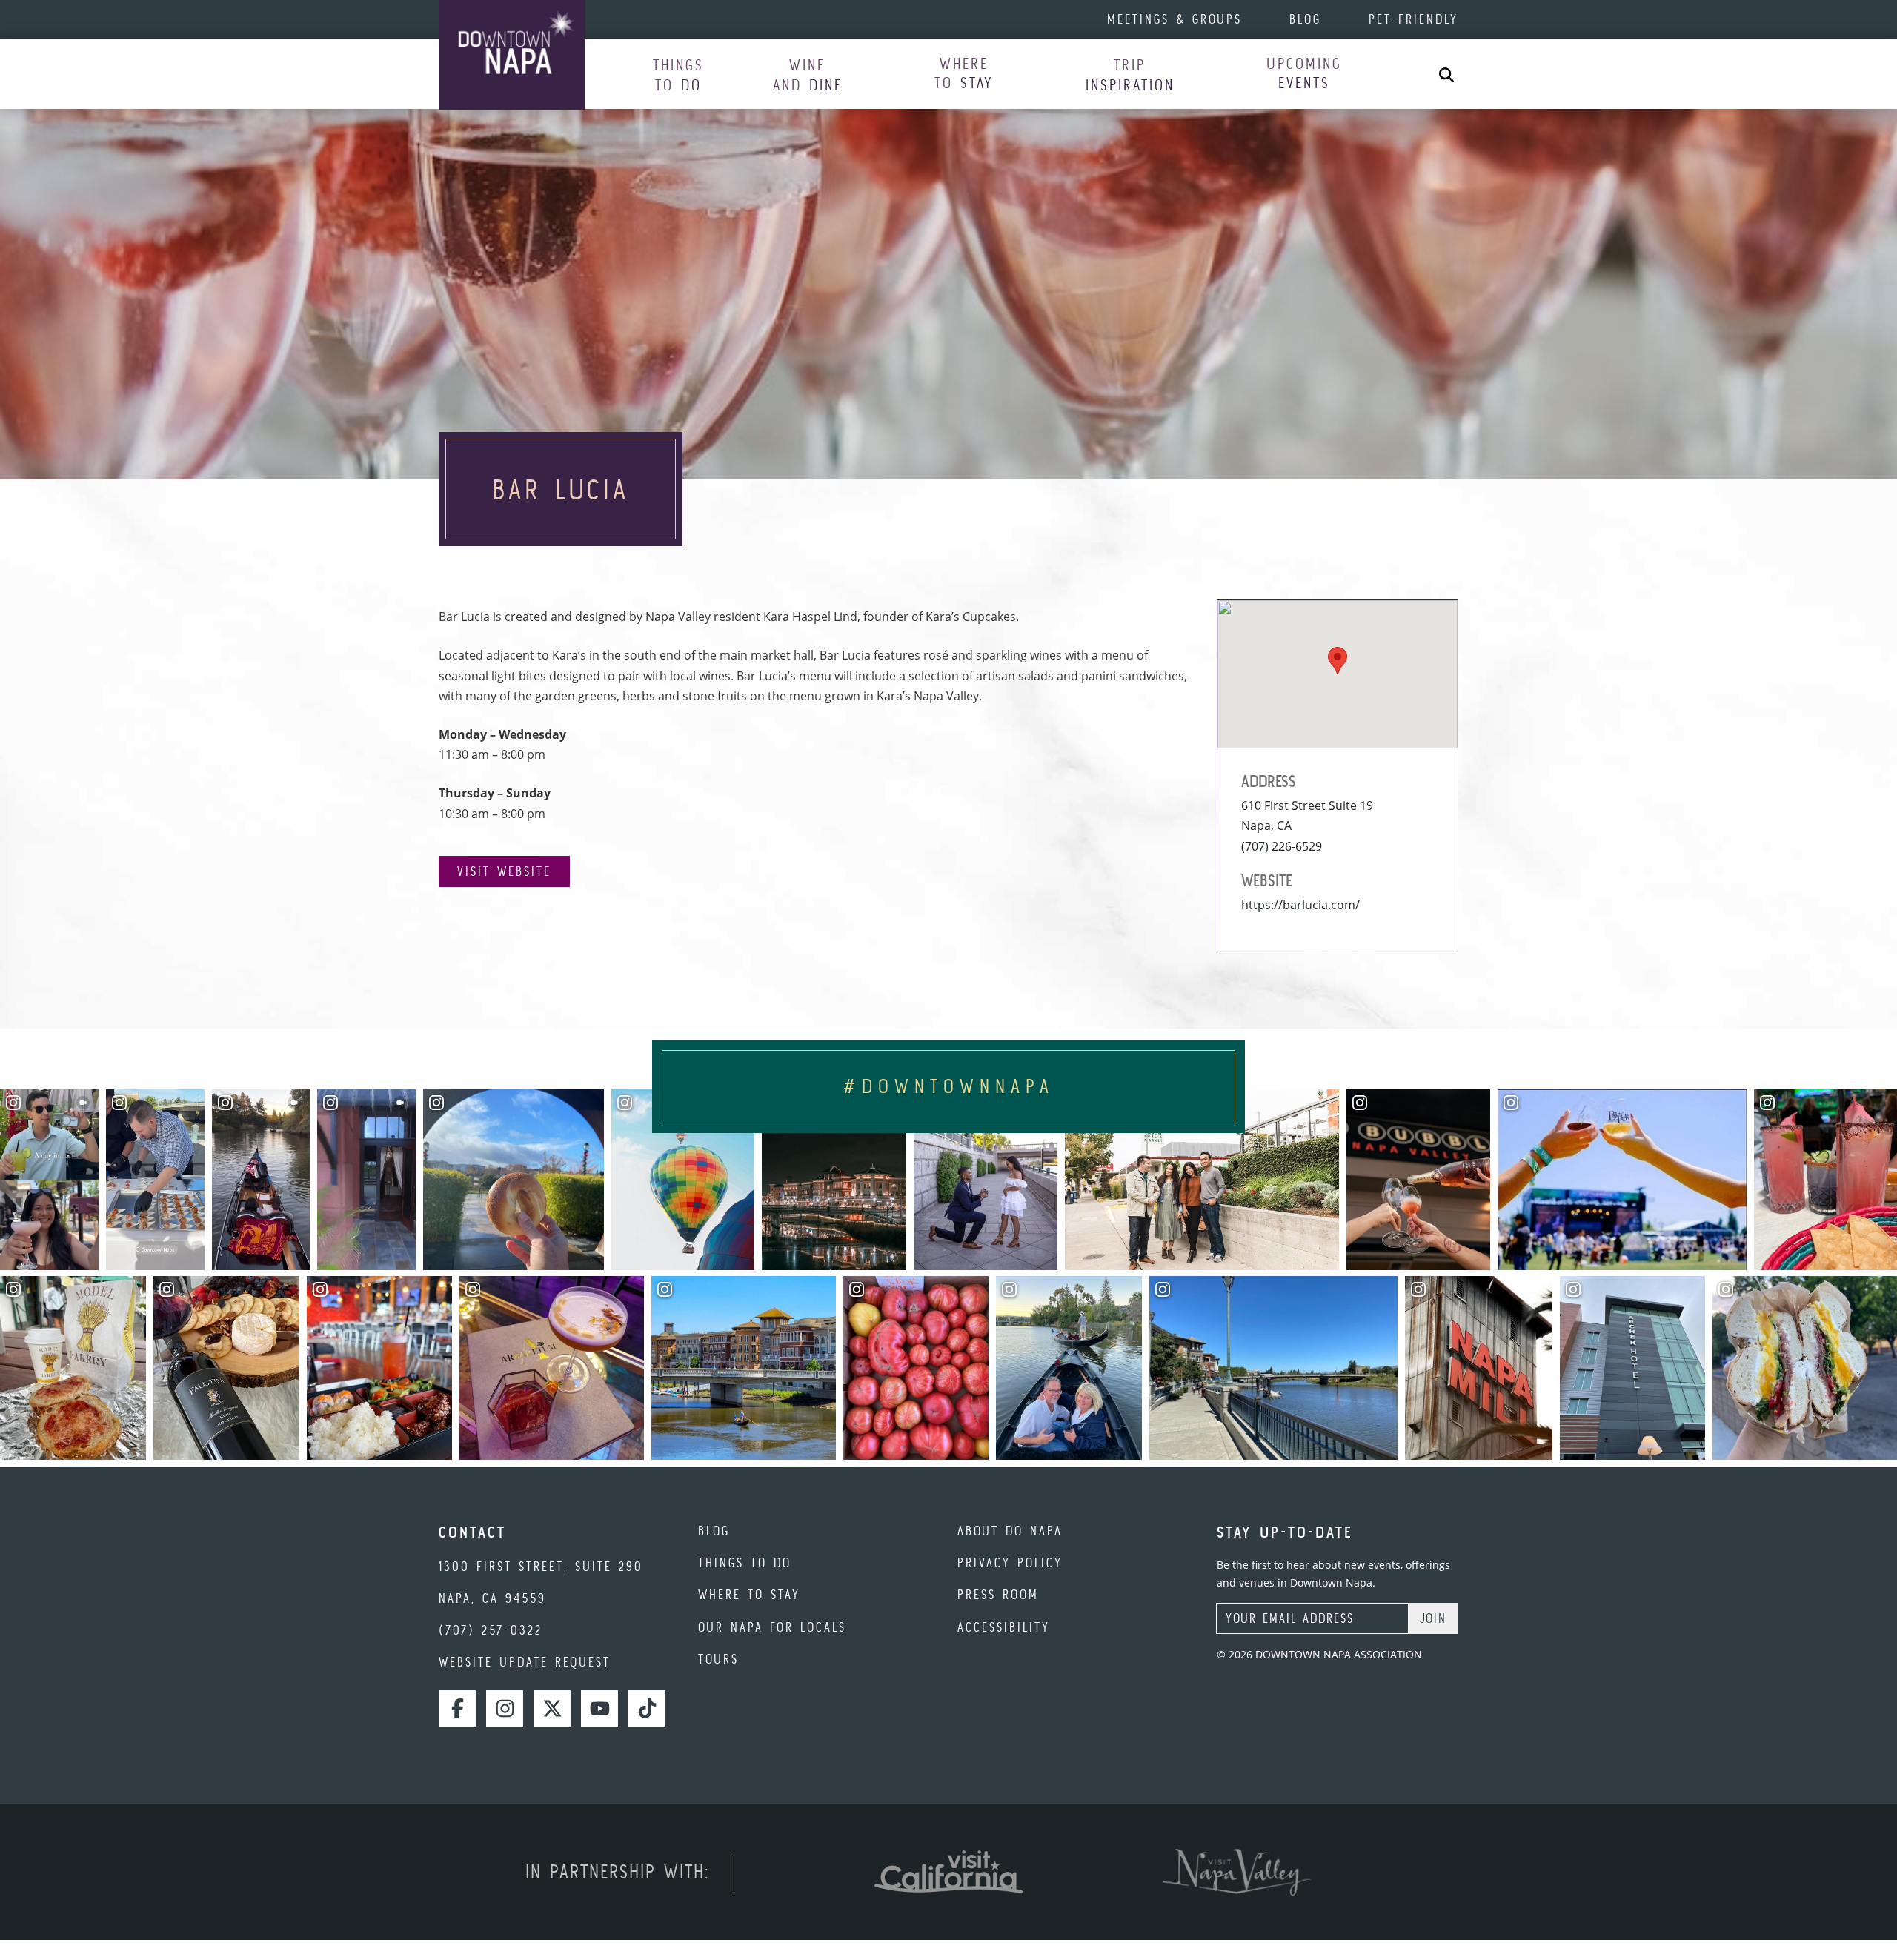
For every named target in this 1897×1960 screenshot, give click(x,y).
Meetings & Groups (1175, 19)
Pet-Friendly (1413, 19)
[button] (678, 74)
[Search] (1446, 74)
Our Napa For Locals (772, 1627)
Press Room (998, 1594)
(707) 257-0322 (491, 1630)
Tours (718, 1659)
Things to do (745, 1562)
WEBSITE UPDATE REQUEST (525, 1662)
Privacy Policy (1010, 1562)
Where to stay (749, 1594)
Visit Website (504, 871)
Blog (1305, 19)
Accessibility (1004, 1627)
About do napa (1010, 1531)
